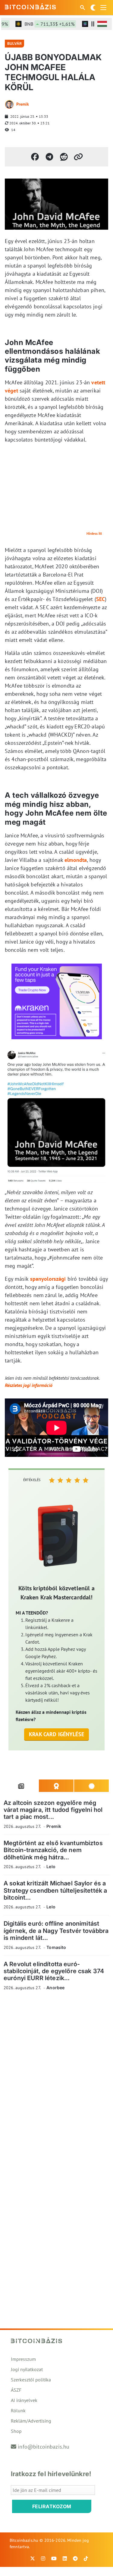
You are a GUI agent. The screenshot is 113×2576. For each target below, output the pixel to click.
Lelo (51, 1866)
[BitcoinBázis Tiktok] (86, 2558)
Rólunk (18, 2410)
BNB (41, 24)
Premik (23, 104)
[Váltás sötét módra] (93, 8)
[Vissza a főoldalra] (30, 6)
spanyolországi (48, 1279)
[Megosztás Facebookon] (35, 157)
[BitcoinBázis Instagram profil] (43, 2558)
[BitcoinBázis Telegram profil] (75, 2558)
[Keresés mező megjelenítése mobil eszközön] (83, 8)
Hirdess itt (94, 533)
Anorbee (55, 1988)
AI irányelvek (24, 2400)
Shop (16, 2431)
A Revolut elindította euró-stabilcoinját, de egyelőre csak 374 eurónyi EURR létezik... (54, 1971)
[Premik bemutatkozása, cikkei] (9, 104)
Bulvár (14, 43)
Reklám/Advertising (31, 2421)
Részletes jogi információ (29, 1385)
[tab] (21, 1786)
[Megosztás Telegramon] (49, 157)
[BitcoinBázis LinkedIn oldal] (65, 2558)
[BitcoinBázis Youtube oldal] (54, 2558)
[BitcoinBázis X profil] (33, 2558)
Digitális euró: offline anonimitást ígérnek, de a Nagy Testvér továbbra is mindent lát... (56, 1931)
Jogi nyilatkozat (27, 2369)
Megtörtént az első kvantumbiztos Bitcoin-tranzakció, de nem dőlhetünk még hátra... (53, 1850)
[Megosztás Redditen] (64, 157)
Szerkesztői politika (31, 2380)
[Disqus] (56, 2079)
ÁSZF (16, 2390)
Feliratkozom (52, 2506)
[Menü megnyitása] (103, 8)
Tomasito (56, 1947)
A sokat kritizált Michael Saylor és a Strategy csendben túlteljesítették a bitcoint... (55, 1890)
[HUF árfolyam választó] (102, 24)
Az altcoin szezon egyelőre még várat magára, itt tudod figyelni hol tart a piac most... (53, 1810)
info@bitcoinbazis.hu (44, 2447)
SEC (100, 599)
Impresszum (23, 2359)
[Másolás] (78, 157)
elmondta (76, 860)
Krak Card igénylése (56, 1734)
